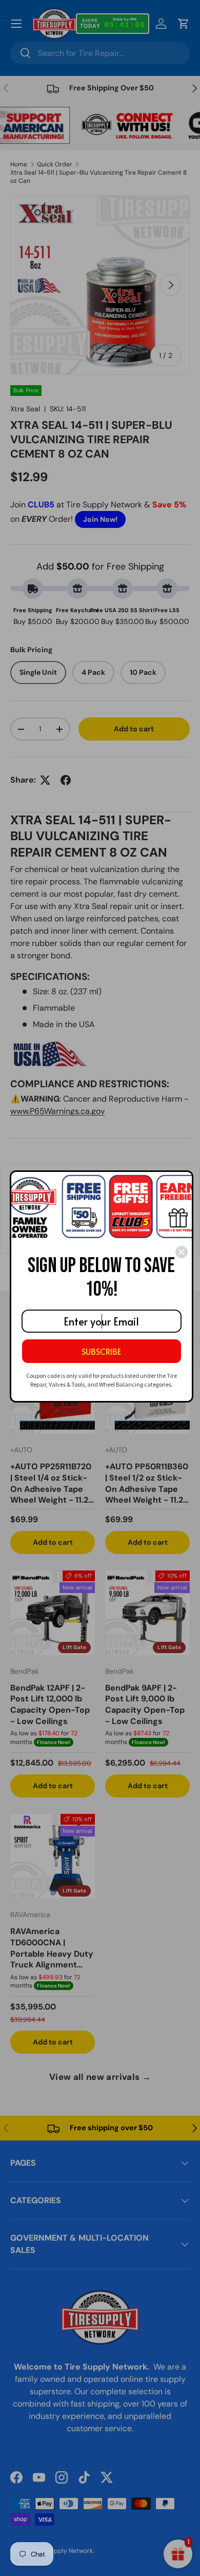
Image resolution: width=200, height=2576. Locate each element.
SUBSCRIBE (101, 1351)
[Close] (182, 1252)
